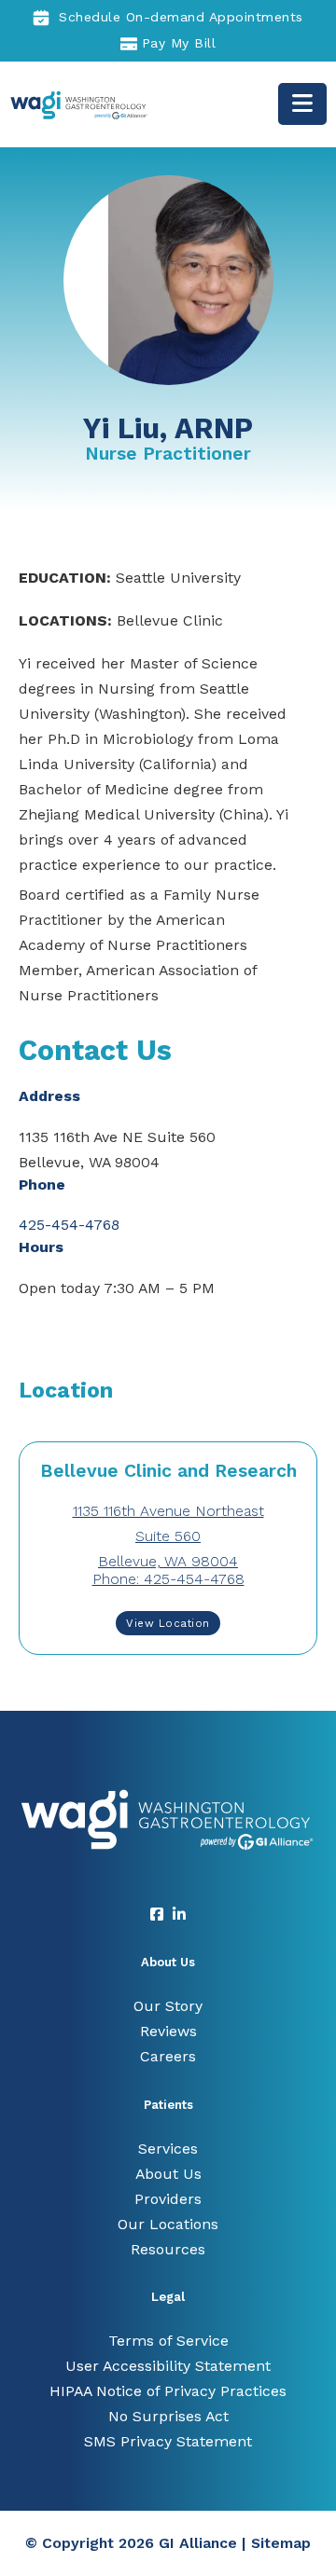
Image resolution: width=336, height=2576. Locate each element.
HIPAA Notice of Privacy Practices (168, 2391)
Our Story (168, 2006)
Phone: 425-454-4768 (168, 1579)
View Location (168, 1623)
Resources (168, 2249)
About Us (168, 2174)
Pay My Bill (179, 43)
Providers (168, 2199)
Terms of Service (168, 2341)
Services (168, 2149)
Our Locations (168, 2224)
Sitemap (281, 2543)
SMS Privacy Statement (168, 2441)
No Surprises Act (168, 2416)
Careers (168, 2056)
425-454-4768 (69, 1225)
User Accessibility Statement (168, 2366)
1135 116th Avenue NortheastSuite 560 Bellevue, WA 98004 (168, 1536)
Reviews (168, 2031)
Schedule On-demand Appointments (181, 17)
